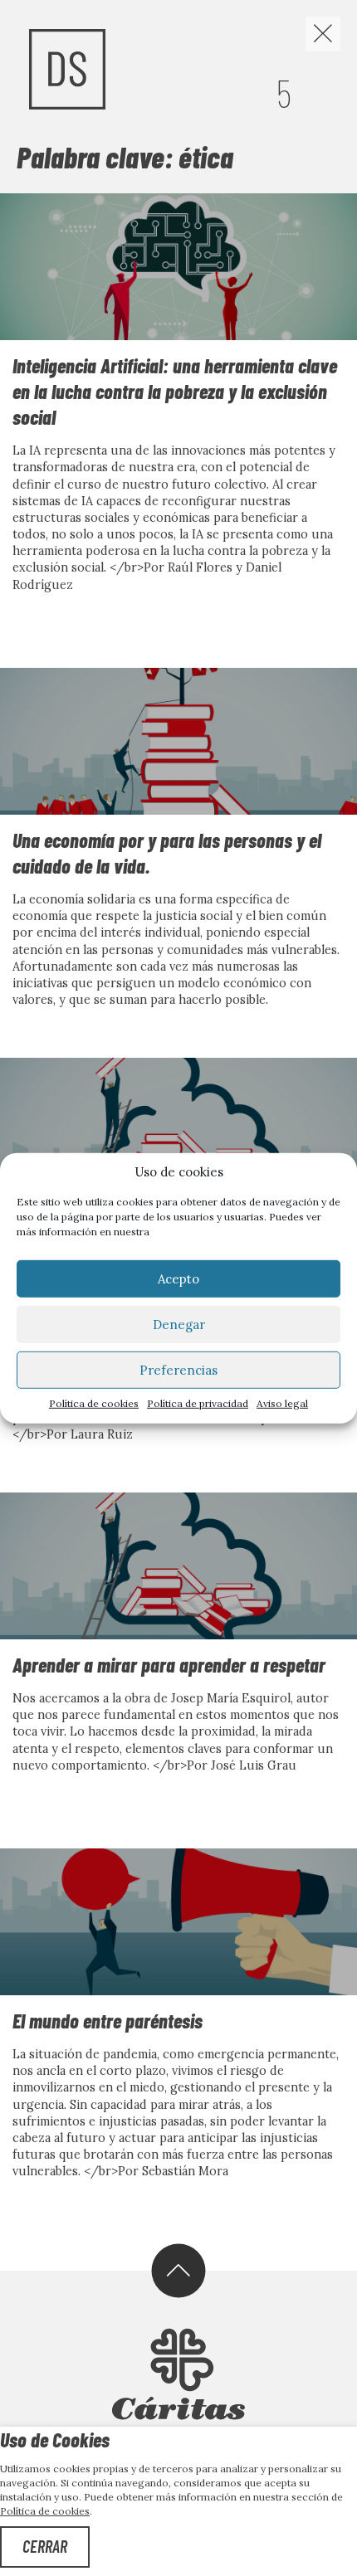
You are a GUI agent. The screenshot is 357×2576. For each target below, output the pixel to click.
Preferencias (178, 1369)
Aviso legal (282, 1403)
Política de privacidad (198, 1403)
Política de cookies (94, 1403)
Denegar (179, 1324)
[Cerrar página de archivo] (323, 34)
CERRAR (45, 2546)
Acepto (178, 1278)
